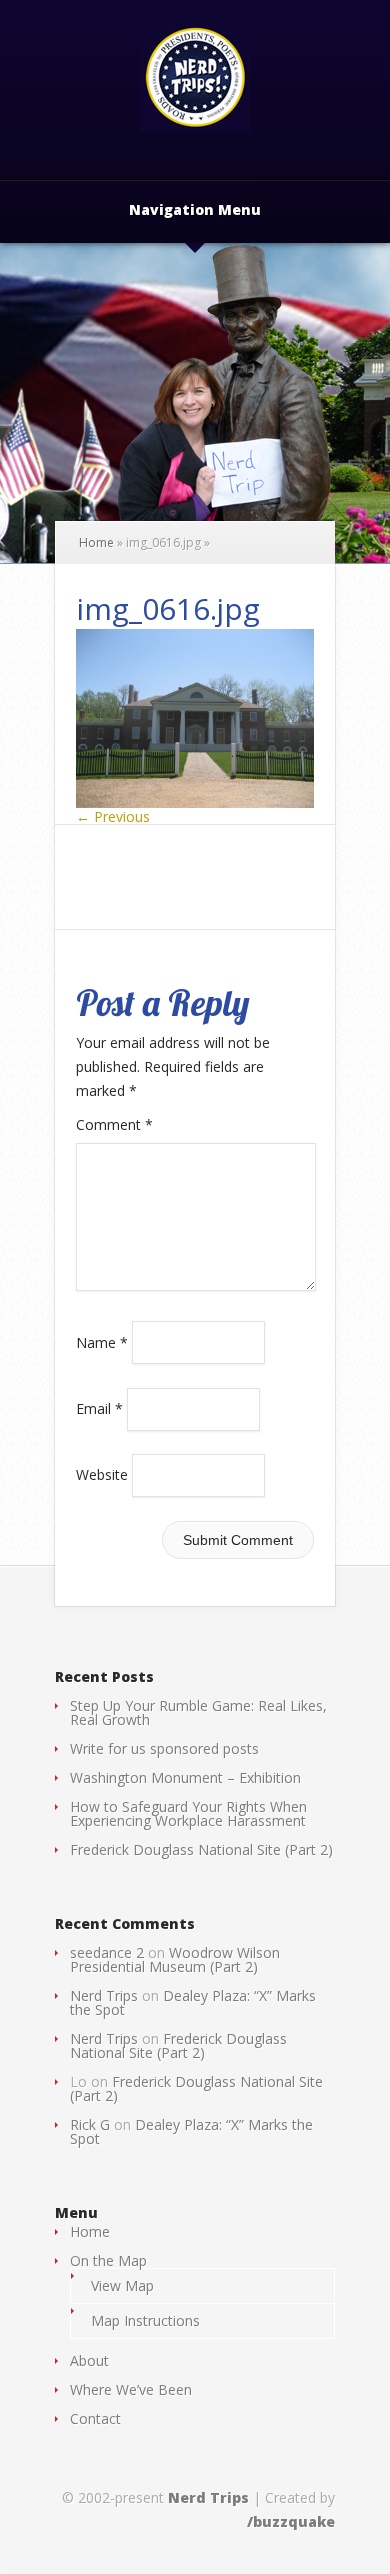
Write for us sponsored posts (164, 1748)
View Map (122, 2285)
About (89, 2360)
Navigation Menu (195, 211)
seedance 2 (107, 1952)
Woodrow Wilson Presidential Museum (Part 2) (175, 1959)
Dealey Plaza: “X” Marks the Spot (193, 2002)
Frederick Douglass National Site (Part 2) (201, 1849)
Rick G (90, 2124)
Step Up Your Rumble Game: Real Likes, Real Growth (198, 1712)
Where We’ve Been (131, 2389)
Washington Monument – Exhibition (185, 1777)
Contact (95, 2418)
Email (99, 1408)
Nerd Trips (104, 1995)
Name (102, 1341)
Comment (114, 1124)
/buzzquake (291, 2521)
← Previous (113, 816)
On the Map (108, 2260)
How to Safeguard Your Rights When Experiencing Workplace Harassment (188, 1813)
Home (96, 542)
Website (102, 1474)
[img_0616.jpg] (195, 802)
